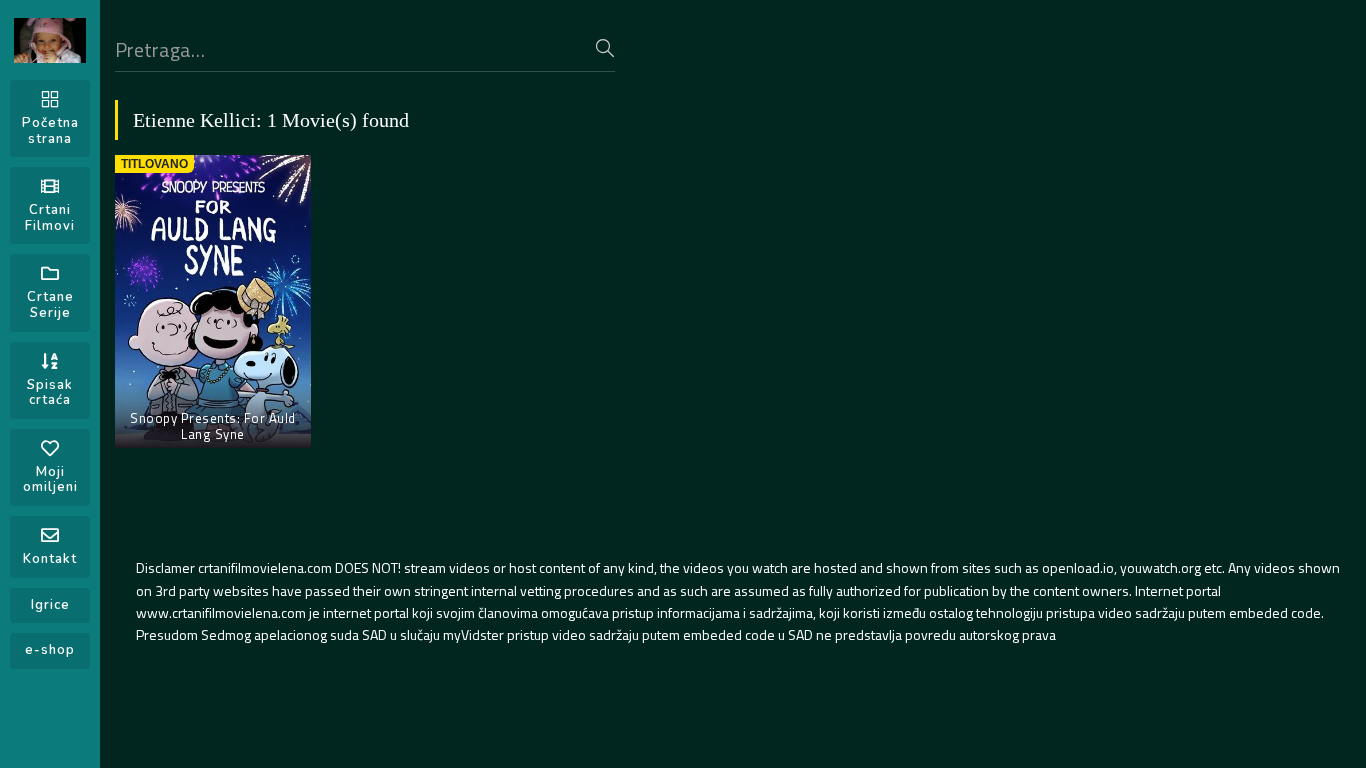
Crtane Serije (50, 305)
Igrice (50, 605)
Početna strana (50, 131)
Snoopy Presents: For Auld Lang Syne (213, 426)
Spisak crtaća (50, 393)
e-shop (50, 650)
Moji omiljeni (50, 480)
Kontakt (50, 559)
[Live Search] (605, 48)
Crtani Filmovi (50, 218)
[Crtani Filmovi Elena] (50, 40)
